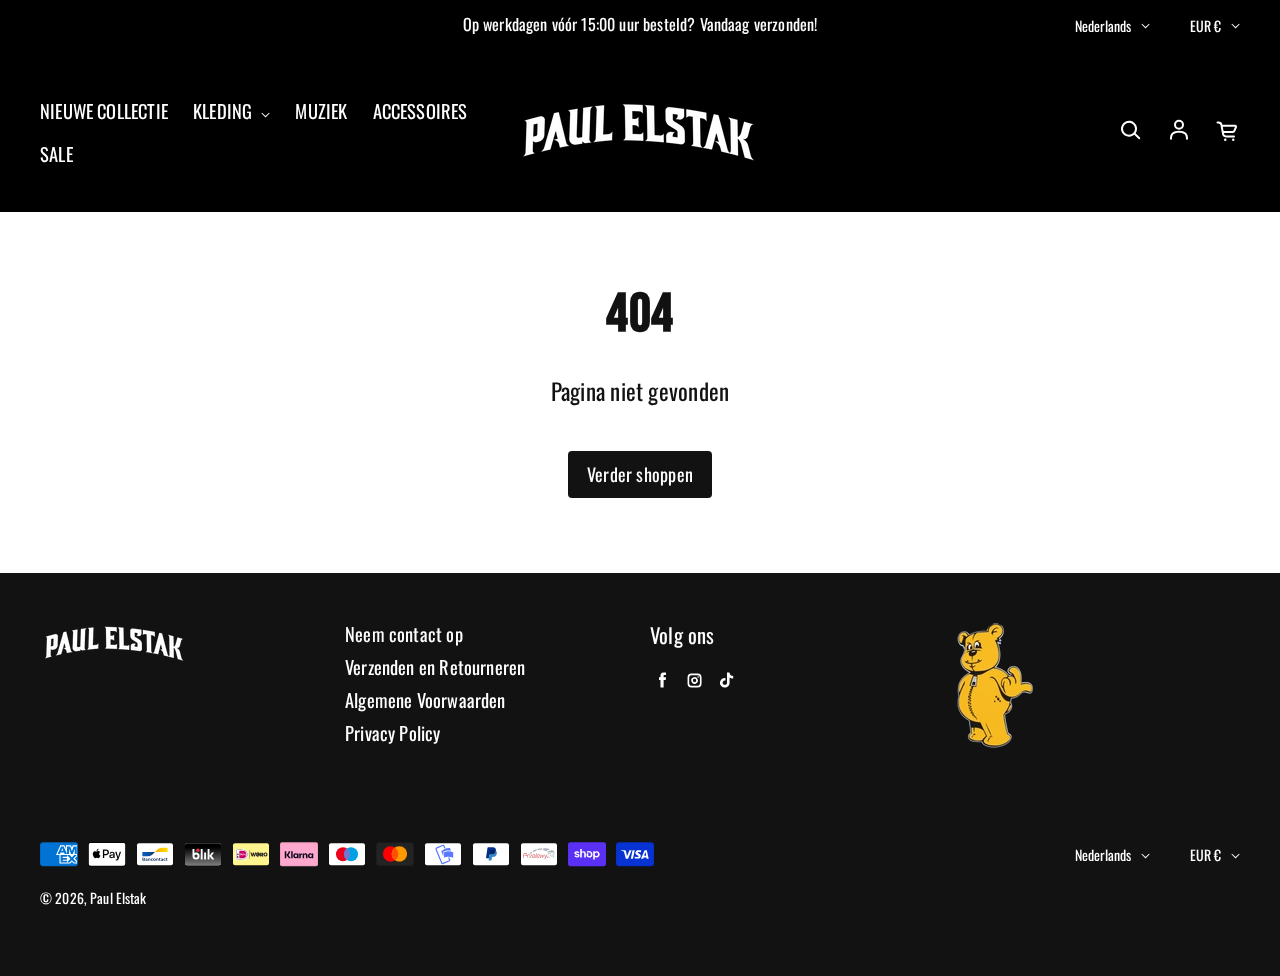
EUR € (1205, 25)
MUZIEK (321, 111)
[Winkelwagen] (1228, 131)
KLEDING (224, 111)
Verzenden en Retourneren (435, 667)
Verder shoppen (640, 474)
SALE (56, 154)
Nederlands (1103, 25)
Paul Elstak (118, 898)
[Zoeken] (1130, 131)
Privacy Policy (393, 733)
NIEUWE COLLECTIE (104, 111)
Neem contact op (404, 634)
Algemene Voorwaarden (425, 700)
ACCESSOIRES (420, 111)
